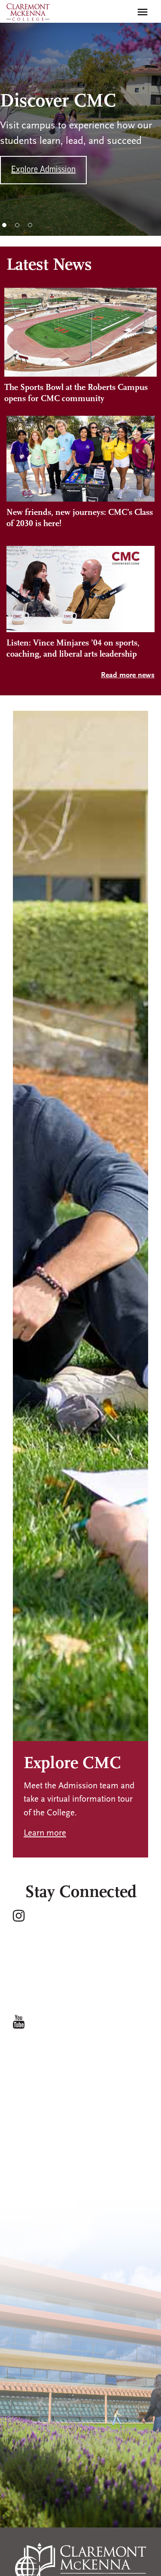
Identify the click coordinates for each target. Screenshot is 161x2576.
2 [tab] (17, 225)
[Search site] (124, 12)
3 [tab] (30, 225)
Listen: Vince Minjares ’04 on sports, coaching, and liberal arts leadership (73, 649)
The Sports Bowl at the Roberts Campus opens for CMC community (76, 393)
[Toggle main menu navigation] (143, 12)
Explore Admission (43, 170)
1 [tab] (4, 225)
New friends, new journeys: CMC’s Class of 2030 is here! (80, 518)
